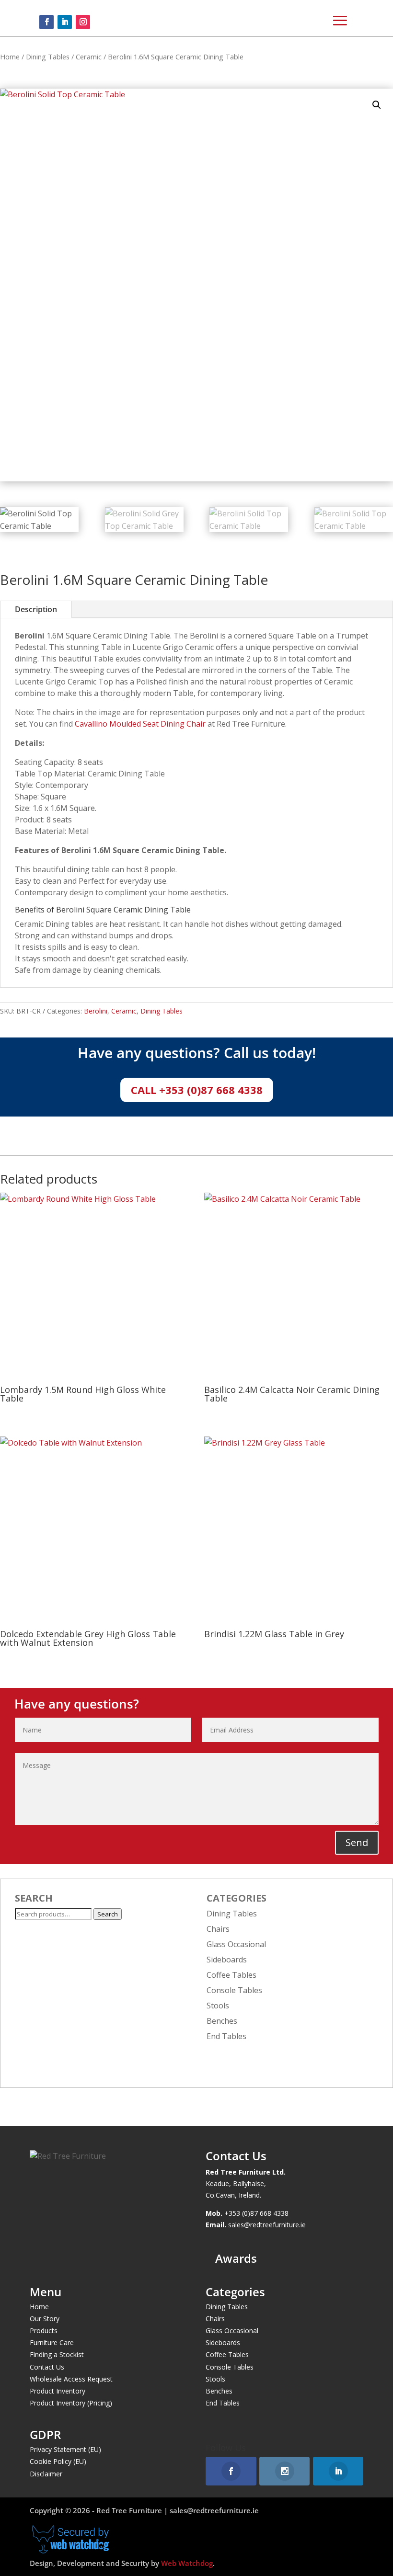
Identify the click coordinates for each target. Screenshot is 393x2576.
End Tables (226, 2036)
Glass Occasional (236, 1944)
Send (357, 1842)
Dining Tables (48, 57)
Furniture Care (52, 2342)
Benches (222, 2021)
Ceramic (89, 57)
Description (36, 609)
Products (44, 2331)
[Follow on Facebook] (46, 22)
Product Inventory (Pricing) (71, 2403)
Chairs (218, 1929)
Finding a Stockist (57, 2354)
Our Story (45, 2319)
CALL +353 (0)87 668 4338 (197, 1090)
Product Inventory (58, 2391)
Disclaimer (46, 2474)
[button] (377, 105)
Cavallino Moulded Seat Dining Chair (140, 724)
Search (108, 1914)
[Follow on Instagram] (83, 22)
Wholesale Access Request (71, 2379)
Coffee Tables (231, 1975)
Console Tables (234, 1990)
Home (10, 57)
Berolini (96, 1011)
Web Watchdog (187, 2563)
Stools (218, 2006)
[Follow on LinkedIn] (65, 22)
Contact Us (47, 2367)
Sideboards (227, 1960)
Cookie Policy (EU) (58, 2461)
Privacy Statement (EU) (65, 2449)
